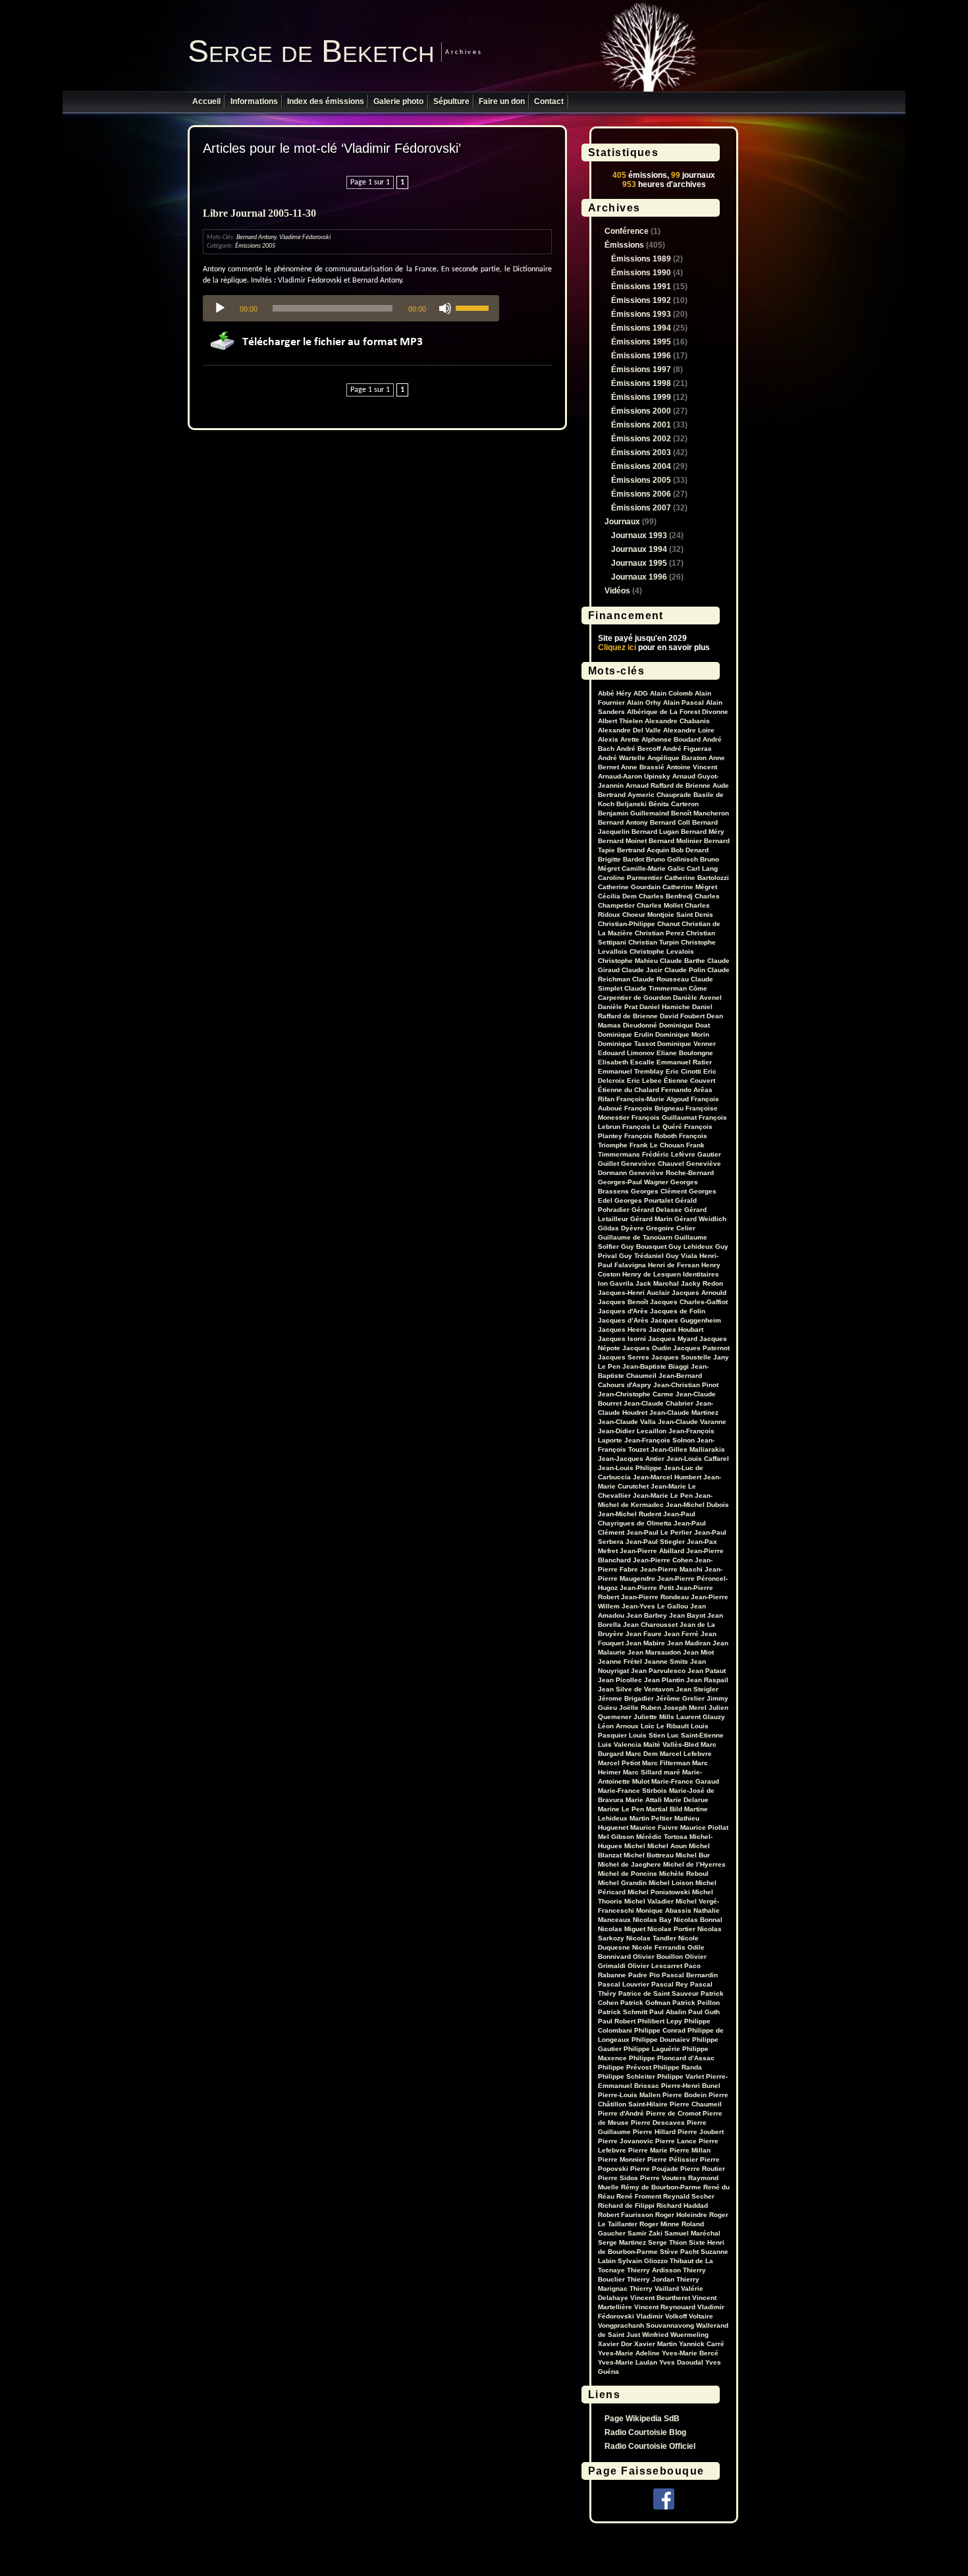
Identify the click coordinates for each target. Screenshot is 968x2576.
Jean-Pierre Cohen (663, 1560)
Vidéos (617, 591)
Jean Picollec (620, 1680)
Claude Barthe (683, 961)
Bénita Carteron (674, 804)
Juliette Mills (654, 1717)
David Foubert (682, 1016)
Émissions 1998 (641, 383)
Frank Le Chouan (657, 1145)
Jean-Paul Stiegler (655, 1542)
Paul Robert (617, 2021)
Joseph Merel (685, 1708)
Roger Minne (659, 2224)
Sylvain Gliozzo (643, 2261)
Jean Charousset (650, 1625)
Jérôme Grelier (680, 1698)
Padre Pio (644, 1975)
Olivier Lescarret (655, 1966)
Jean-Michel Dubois (697, 1505)
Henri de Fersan (674, 1265)
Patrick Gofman (645, 2003)
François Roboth (651, 1136)
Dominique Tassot (627, 1044)
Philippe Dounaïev (661, 2040)
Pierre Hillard (654, 2132)
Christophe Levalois (662, 951)
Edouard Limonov (626, 1053)
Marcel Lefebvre (686, 1754)
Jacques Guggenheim (686, 1320)
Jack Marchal (657, 1283)
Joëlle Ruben (640, 1708)
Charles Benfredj (666, 896)
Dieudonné (640, 1025)
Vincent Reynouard (665, 2307)
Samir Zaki (645, 2233)
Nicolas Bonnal (698, 1920)
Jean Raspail (707, 1680)
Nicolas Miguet (622, 1929)
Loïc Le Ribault (665, 1726)
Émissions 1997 (641, 370)
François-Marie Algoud (653, 1099)
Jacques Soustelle (681, 1357)
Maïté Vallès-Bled (671, 1744)
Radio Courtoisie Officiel (650, 2446)
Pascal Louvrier (624, 1984)
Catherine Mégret (690, 887)
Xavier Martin (656, 2344)
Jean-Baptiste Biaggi (656, 1366)
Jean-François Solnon (659, 1440)
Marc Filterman (666, 1763)
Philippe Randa (678, 2067)
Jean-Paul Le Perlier (659, 1532)
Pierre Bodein (685, 2095)
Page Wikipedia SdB (642, 2419)
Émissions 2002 (641, 439)
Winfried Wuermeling (675, 2335)
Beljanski (632, 804)
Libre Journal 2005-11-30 (259, 213)
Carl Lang (702, 868)
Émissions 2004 (641, 466)
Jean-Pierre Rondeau (655, 1597)
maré (672, 1772)
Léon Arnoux (618, 1726)
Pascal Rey (670, 1984)
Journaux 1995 (639, 563)
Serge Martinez (622, 2242)
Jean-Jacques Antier (631, 1459)
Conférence (627, 231)
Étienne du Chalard (629, 1090)
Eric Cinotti (684, 1071)
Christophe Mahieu (628, 961)
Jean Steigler (697, 1689)
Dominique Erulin (626, 1034)
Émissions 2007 (641, 508)
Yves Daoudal (681, 2362)
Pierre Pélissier (673, 2159)
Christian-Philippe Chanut (639, 924)
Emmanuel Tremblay (631, 1071)
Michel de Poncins (628, 1874)
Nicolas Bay (652, 1920)
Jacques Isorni (622, 1339)
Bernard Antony (256, 237)
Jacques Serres (624, 1357)
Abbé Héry (615, 693)
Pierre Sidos (618, 2178)
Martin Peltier (651, 1818)
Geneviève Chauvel (653, 1164)
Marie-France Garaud (685, 1781)
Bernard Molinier (675, 841)
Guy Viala (682, 1256)
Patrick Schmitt (623, 2012)
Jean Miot (698, 1652)
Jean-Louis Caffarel (698, 1459)
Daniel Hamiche (665, 1007)
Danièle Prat (618, 1007)
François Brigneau (654, 1108)
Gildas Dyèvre (621, 1228)
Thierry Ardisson (654, 2270)
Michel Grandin (622, 1883)
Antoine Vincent (692, 767)
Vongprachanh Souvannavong (646, 2325)
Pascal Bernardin (690, 1975)
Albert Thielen (620, 721)
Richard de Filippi (626, 2206)
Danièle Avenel (697, 998)
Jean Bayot (687, 1615)
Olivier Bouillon (658, 1957)
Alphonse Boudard (671, 739)
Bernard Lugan (655, 832)
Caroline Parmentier (630, 878)
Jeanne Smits (666, 1661)
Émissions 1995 (641, 342)
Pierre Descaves (658, 2123)
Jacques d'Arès (623, 1311)
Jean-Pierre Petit (647, 1588)
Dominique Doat (685, 1025)
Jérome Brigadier (626, 1698)
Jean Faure (644, 1634)
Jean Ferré (681, 1634)
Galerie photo (398, 101)
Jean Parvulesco (658, 1671)
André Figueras (687, 749)
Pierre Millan (690, 2150)
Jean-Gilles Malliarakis (688, 1449)
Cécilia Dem (617, 896)
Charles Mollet (660, 905)
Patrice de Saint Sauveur (659, 1993)
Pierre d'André (621, 2113)
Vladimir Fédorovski (305, 237)
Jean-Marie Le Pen (663, 1495)
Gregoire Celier (671, 1228)
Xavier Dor (615, 2344)
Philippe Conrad (660, 2030)
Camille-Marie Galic (653, 868)
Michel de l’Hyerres (694, 1864)
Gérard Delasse (657, 1210)
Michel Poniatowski (659, 1892)
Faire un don (502, 101)
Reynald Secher (689, 2196)
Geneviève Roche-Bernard (671, 1173)
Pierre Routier (703, 2169)
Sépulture (451, 101)
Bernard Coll (670, 822)
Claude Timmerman (656, 988)
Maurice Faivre (654, 1827)
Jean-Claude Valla (627, 1422)
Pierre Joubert (701, 2132)
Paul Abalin (668, 2012)
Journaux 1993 (639, 535)
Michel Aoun (667, 1846)
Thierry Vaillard (654, 2288)
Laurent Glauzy (701, 1717)
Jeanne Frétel (620, 1661)
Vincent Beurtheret (660, 2298)
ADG (641, 693)
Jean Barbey (647, 1615)
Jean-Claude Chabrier (659, 1403)
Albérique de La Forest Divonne (678, 712)
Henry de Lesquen (652, 1274)
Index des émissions (326, 101)
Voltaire (701, 2316)
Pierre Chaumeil (696, 2104)
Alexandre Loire (689, 730)
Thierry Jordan (651, 2279)
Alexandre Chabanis (677, 721)
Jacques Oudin (647, 1348)
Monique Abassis (664, 1910)
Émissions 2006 (641, 494)
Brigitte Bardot (621, 859)
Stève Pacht (679, 2252)
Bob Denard (690, 850)
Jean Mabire (645, 1643)
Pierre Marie (648, 2150)
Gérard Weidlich (700, 1219)
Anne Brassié (643, 767)
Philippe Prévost (625, 2067)
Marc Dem (642, 1754)
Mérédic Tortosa (662, 1837)
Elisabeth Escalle (626, 1062)
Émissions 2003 (641, 452)
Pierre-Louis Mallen (629, 2095)
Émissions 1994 (641, 328)
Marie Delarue (686, 1800)
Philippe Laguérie (652, 2049)
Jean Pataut (707, 1671)
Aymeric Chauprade (659, 795)
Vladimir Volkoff (661, 2316)
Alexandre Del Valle (630, 730)
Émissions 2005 (255, 246)
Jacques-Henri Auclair (634, 1293)
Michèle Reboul (684, 1874)
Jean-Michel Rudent (630, 1514)
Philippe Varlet (681, 2076)
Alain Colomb (671, 693)
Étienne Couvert (689, 1081)
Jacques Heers (622, 1329)
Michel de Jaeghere (630, 1864)
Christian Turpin (654, 942)
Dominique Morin (682, 1034)
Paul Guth (704, 2012)
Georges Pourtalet (644, 1200)
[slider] (474, 307)
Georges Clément (659, 1191)
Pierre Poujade (654, 2169)
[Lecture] (220, 308)
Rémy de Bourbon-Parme (661, 2187)
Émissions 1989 (641, 259)
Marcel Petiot (619, 1763)
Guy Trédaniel (641, 1256)
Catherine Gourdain (629, 887)
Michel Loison (671, 1883)
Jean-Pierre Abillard (652, 1551)
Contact (549, 101)
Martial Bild (664, 1809)
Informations (254, 101)
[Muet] (445, 308)
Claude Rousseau (660, 979)
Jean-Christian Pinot (686, 1385)
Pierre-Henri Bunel (691, 2086)
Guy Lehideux (691, 1247)
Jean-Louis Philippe (630, 1468)
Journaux (622, 522)
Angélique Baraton (677, 758)
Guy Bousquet (644, 1247)
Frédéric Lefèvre (669, 1154)
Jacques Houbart (676, 1329)
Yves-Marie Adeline (629, 2353)
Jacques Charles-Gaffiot (689, 1302)
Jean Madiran (689, 1643)
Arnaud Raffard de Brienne (668, 785)
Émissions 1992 (641, 300)
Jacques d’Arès (623, 1320)
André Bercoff (638, 749)
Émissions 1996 (641, 356)
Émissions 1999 (641, 397)
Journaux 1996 (639, 577)
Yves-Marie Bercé (690, 2353)
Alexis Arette (619, 739)
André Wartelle (622, 758)
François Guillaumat (664, 1117)
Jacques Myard (673, 1339)
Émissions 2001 (641, 425)
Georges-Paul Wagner (633, 1182)
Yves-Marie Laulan (628, 2362)
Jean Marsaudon (654, 1652)
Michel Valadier (649, 1901)
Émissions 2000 (641, 411)
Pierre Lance (676, 2141)
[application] (351, 308)
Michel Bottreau (649, 1855)
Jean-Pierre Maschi (671, 1569)
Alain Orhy (644, 702)
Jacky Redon (702, 1283)
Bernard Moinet (622, 841)
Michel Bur (693, 1855)
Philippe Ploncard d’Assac (672, 2058)
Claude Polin (685, 970)
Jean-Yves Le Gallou (655, 1606)
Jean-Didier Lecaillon (632, 1431)
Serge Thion (667, 2242)
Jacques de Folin (678, 1311)
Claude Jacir (642, 970)
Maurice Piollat (704, 1827)
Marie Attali (644, 1800)
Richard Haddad (682, 2206)
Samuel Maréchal (692, 2233)
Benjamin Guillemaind (633, 813)
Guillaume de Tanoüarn (635, 1237)
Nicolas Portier (671, 1929)
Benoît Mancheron (700, 813)
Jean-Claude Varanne (692, 1422)
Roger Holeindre (681, 2215)
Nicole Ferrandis (659, 1947)
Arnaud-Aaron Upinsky (634, 776)
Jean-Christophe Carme (636, 1394)
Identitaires (701, 1274)
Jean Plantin (664, 1680)
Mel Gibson (616, 1837)
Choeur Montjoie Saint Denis (668, 915)
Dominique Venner (686, 1044)
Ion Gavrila (616, 1283)
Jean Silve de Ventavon (636, 1689)
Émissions (624, 245)
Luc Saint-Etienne (695, 1735)
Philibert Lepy (660, 2021)
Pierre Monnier (622, 2159)
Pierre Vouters (663, 2178)
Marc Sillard (642, 1772)
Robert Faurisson (626, 2215)
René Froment (639, 2196)
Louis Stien (647, 1735)
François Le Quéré (652, 1127)
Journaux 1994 (639, 549)
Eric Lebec (644, 1081)
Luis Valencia (620, 1744)
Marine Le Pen (621, 1809)
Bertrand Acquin (643, 850)
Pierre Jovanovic (626, 2141)
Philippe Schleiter (627, 2076)
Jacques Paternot (701, 1348)
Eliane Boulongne (685, 1053)
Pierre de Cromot (673, 2113)
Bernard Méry (703, 832)
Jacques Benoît (623, 1302)
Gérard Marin (651, 1219)
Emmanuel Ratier (684, 1062)
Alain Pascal (684, 702)
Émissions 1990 (641, 273)
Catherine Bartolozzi (697, 878)
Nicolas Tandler (651, 1938)
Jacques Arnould (699, 1293)
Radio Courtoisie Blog (645, 2432)
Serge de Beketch (311, 51)
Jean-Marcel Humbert (667, 1477)
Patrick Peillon (696, 2003)
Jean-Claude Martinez (684, 1412)
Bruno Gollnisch (672, 859)
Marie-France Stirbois (632, 1791)
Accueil (206, 101)
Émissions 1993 (641, 314)
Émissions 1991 (641, 287)
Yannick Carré (702, 2344)
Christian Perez (659, 933)
